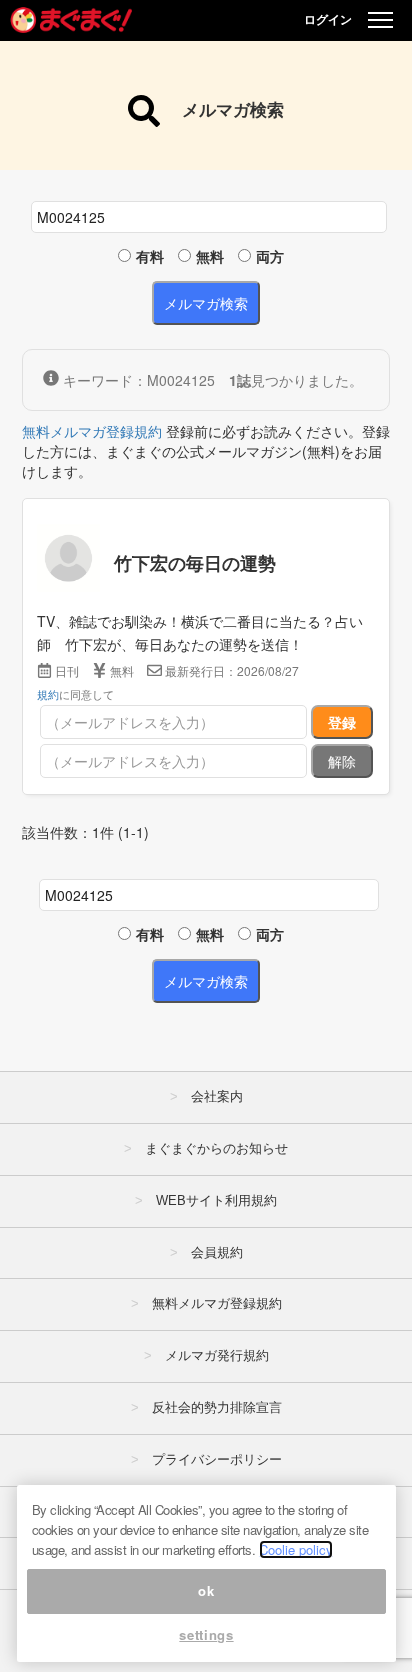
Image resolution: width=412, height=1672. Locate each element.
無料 (210, 256)
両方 (270, 256)
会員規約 (217, 1252)
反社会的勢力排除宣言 (217, 1407)
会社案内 (217, 1096)
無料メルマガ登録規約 (92, 431)
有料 (150, 256)
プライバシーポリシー (217, 1459)
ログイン (328, 19)
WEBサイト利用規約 (216, 1200)
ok (206, 1590)
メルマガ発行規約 (217, 1355)
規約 (48, 694)
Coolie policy (296, 1549)
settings (206, 1634)
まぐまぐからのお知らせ (216, 1148)
